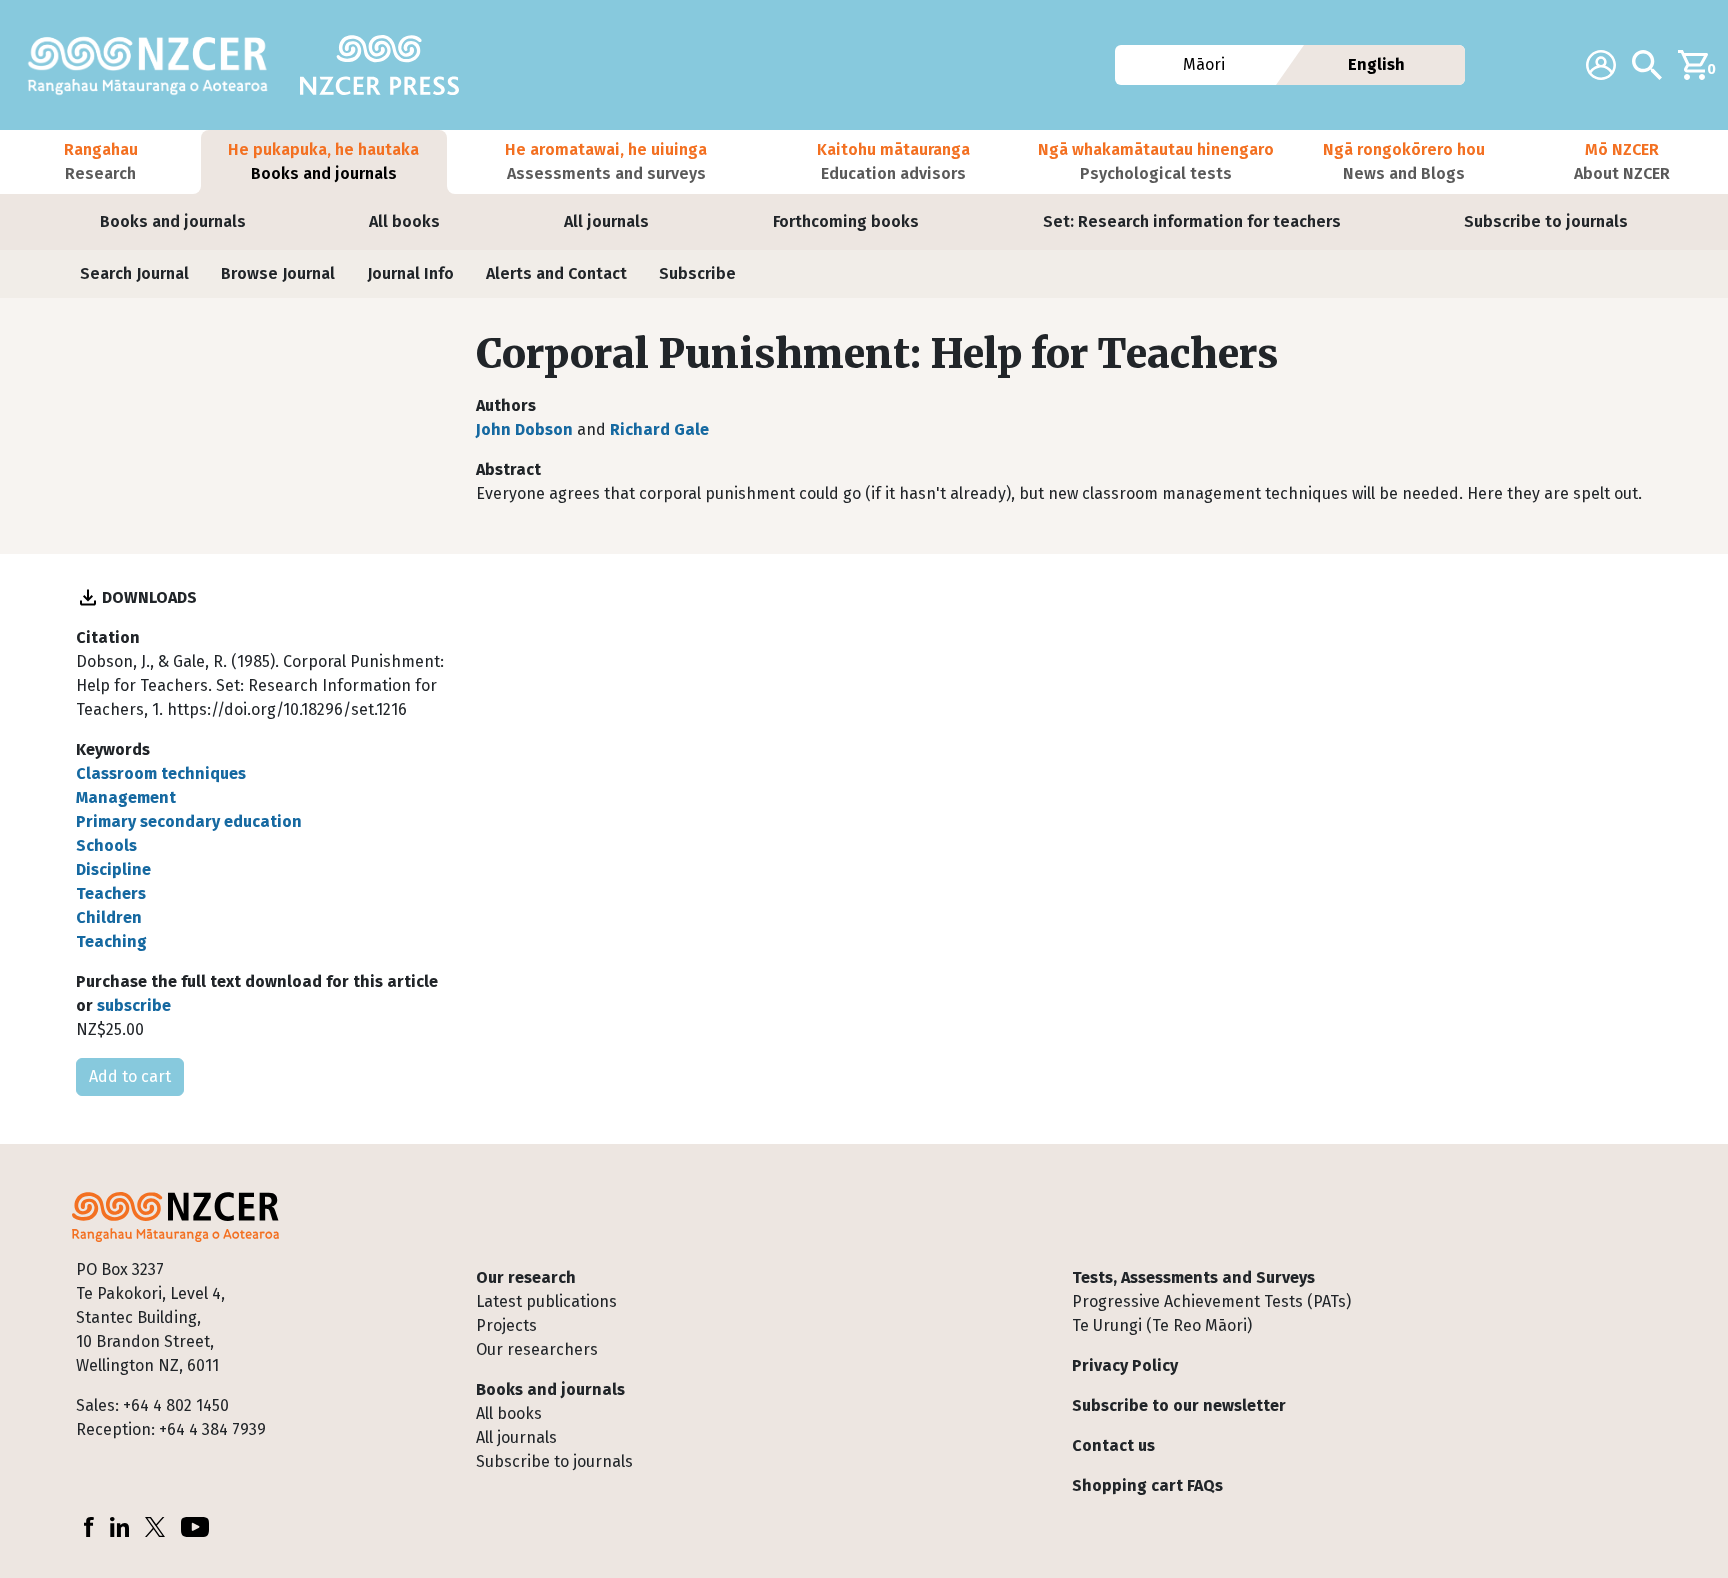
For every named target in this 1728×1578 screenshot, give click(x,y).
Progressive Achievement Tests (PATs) (1211, 1301)
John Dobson (524, 429)
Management (126, 797)
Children (109, 917)
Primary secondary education (189, 821)
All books (404, 221)
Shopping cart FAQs (1147, 1485)
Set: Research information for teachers (1192, 221)
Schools (106, 845)
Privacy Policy (1125, 1365)
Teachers (111, 893)
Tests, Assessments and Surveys (1193, 1277)
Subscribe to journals (1546, 221)
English (1376, 64)
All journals (606, 221)
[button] (100, 162)
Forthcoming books (846, 221)
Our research (526, 1277)
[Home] (156, 65)
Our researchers (537, 1349)
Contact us (1113, 1445)
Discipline (113, 869)
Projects (506, 1325)
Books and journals (173, 221)
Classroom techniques (161, 773)
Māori (1203, 64)
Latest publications (546, 1301)
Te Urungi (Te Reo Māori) (1162, 1325)
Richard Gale (659, 429)
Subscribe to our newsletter (1179, 1405)
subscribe (134, 1005)
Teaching (111, 941)
